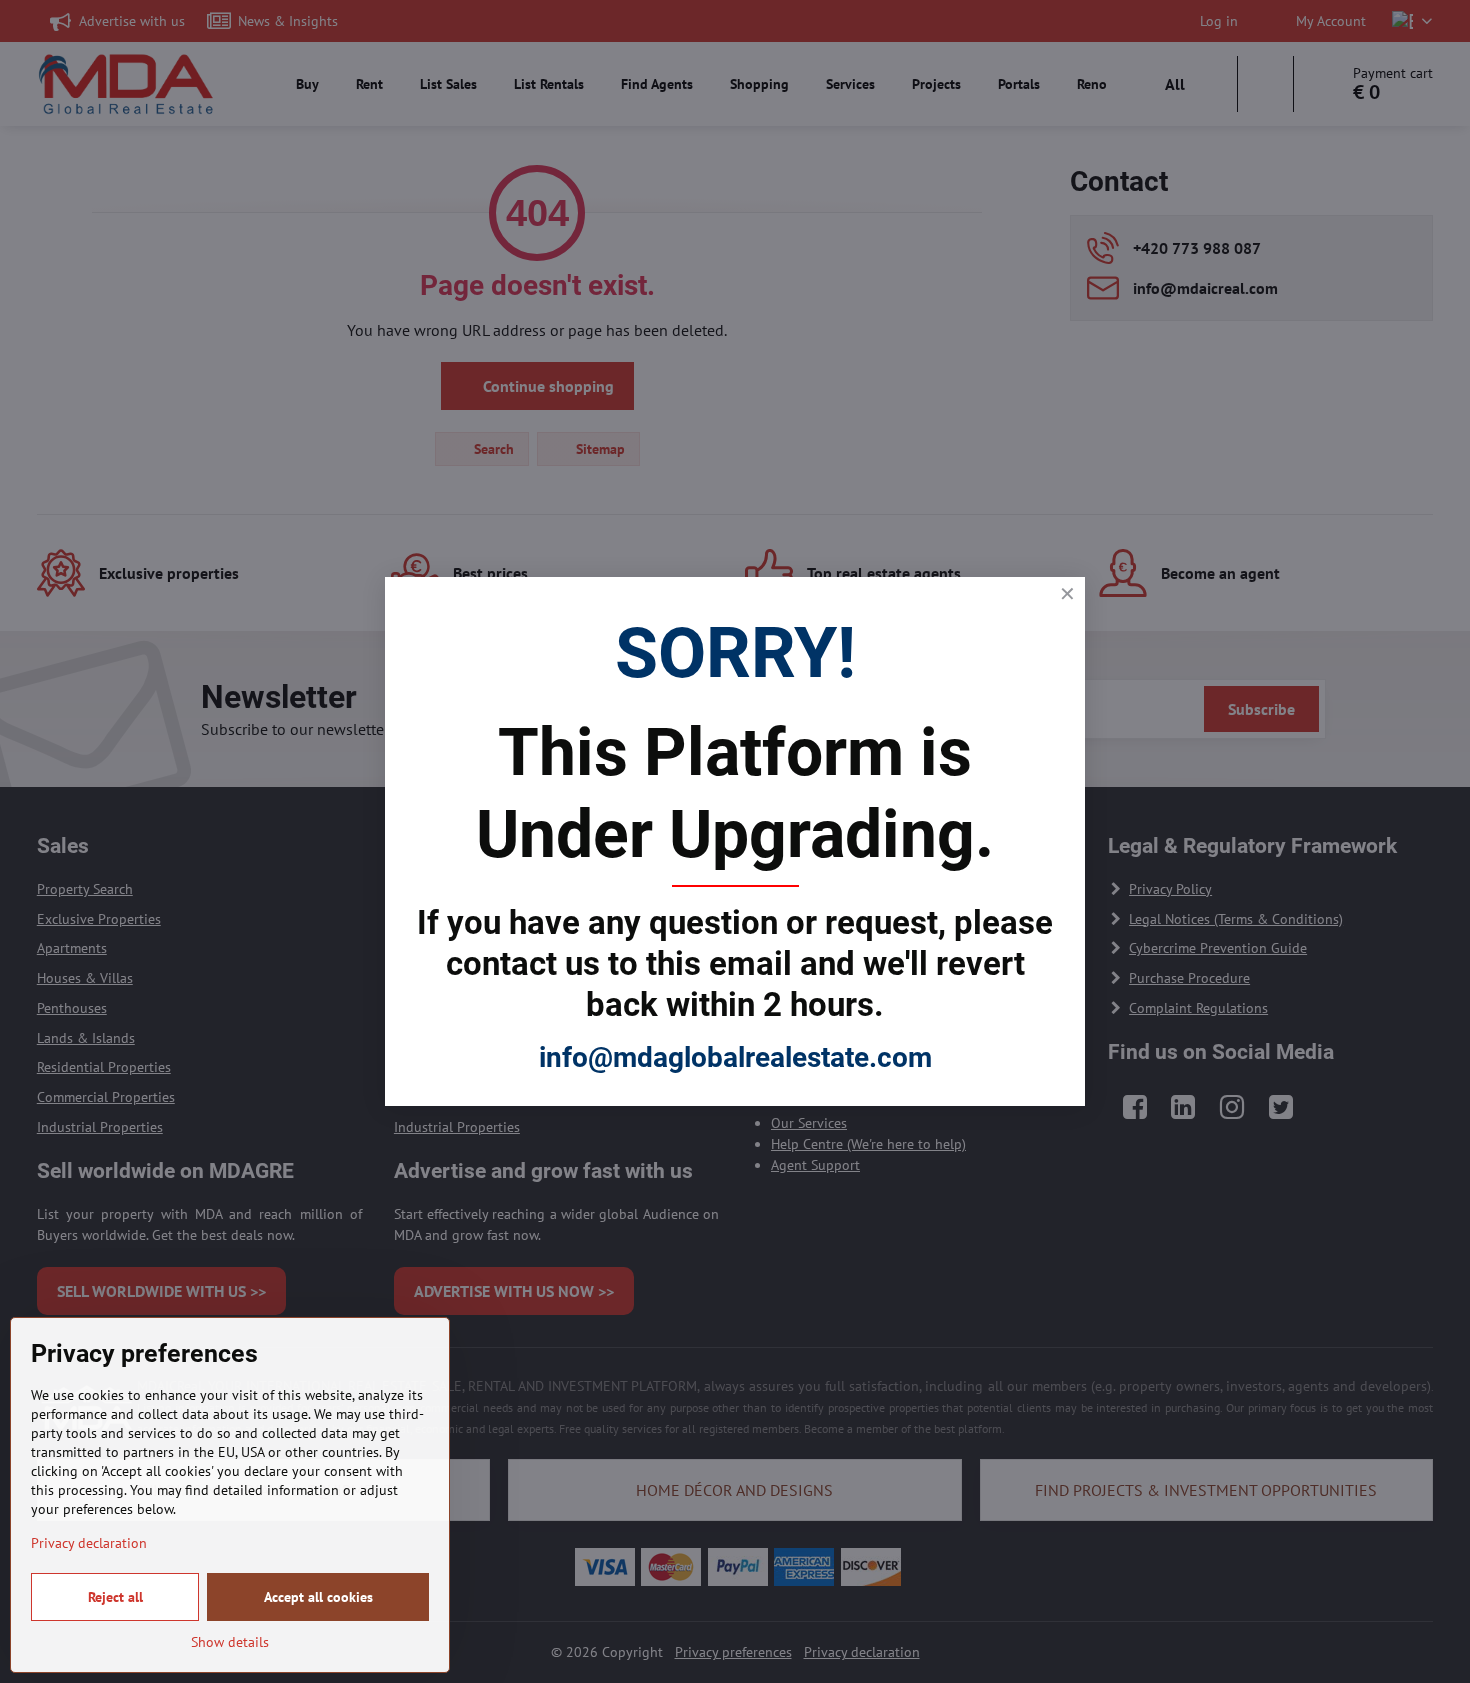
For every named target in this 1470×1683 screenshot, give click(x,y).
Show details (230, 1642)
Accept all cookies (318, 1597)
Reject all (115, 1597)
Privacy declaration (89, 1543)
